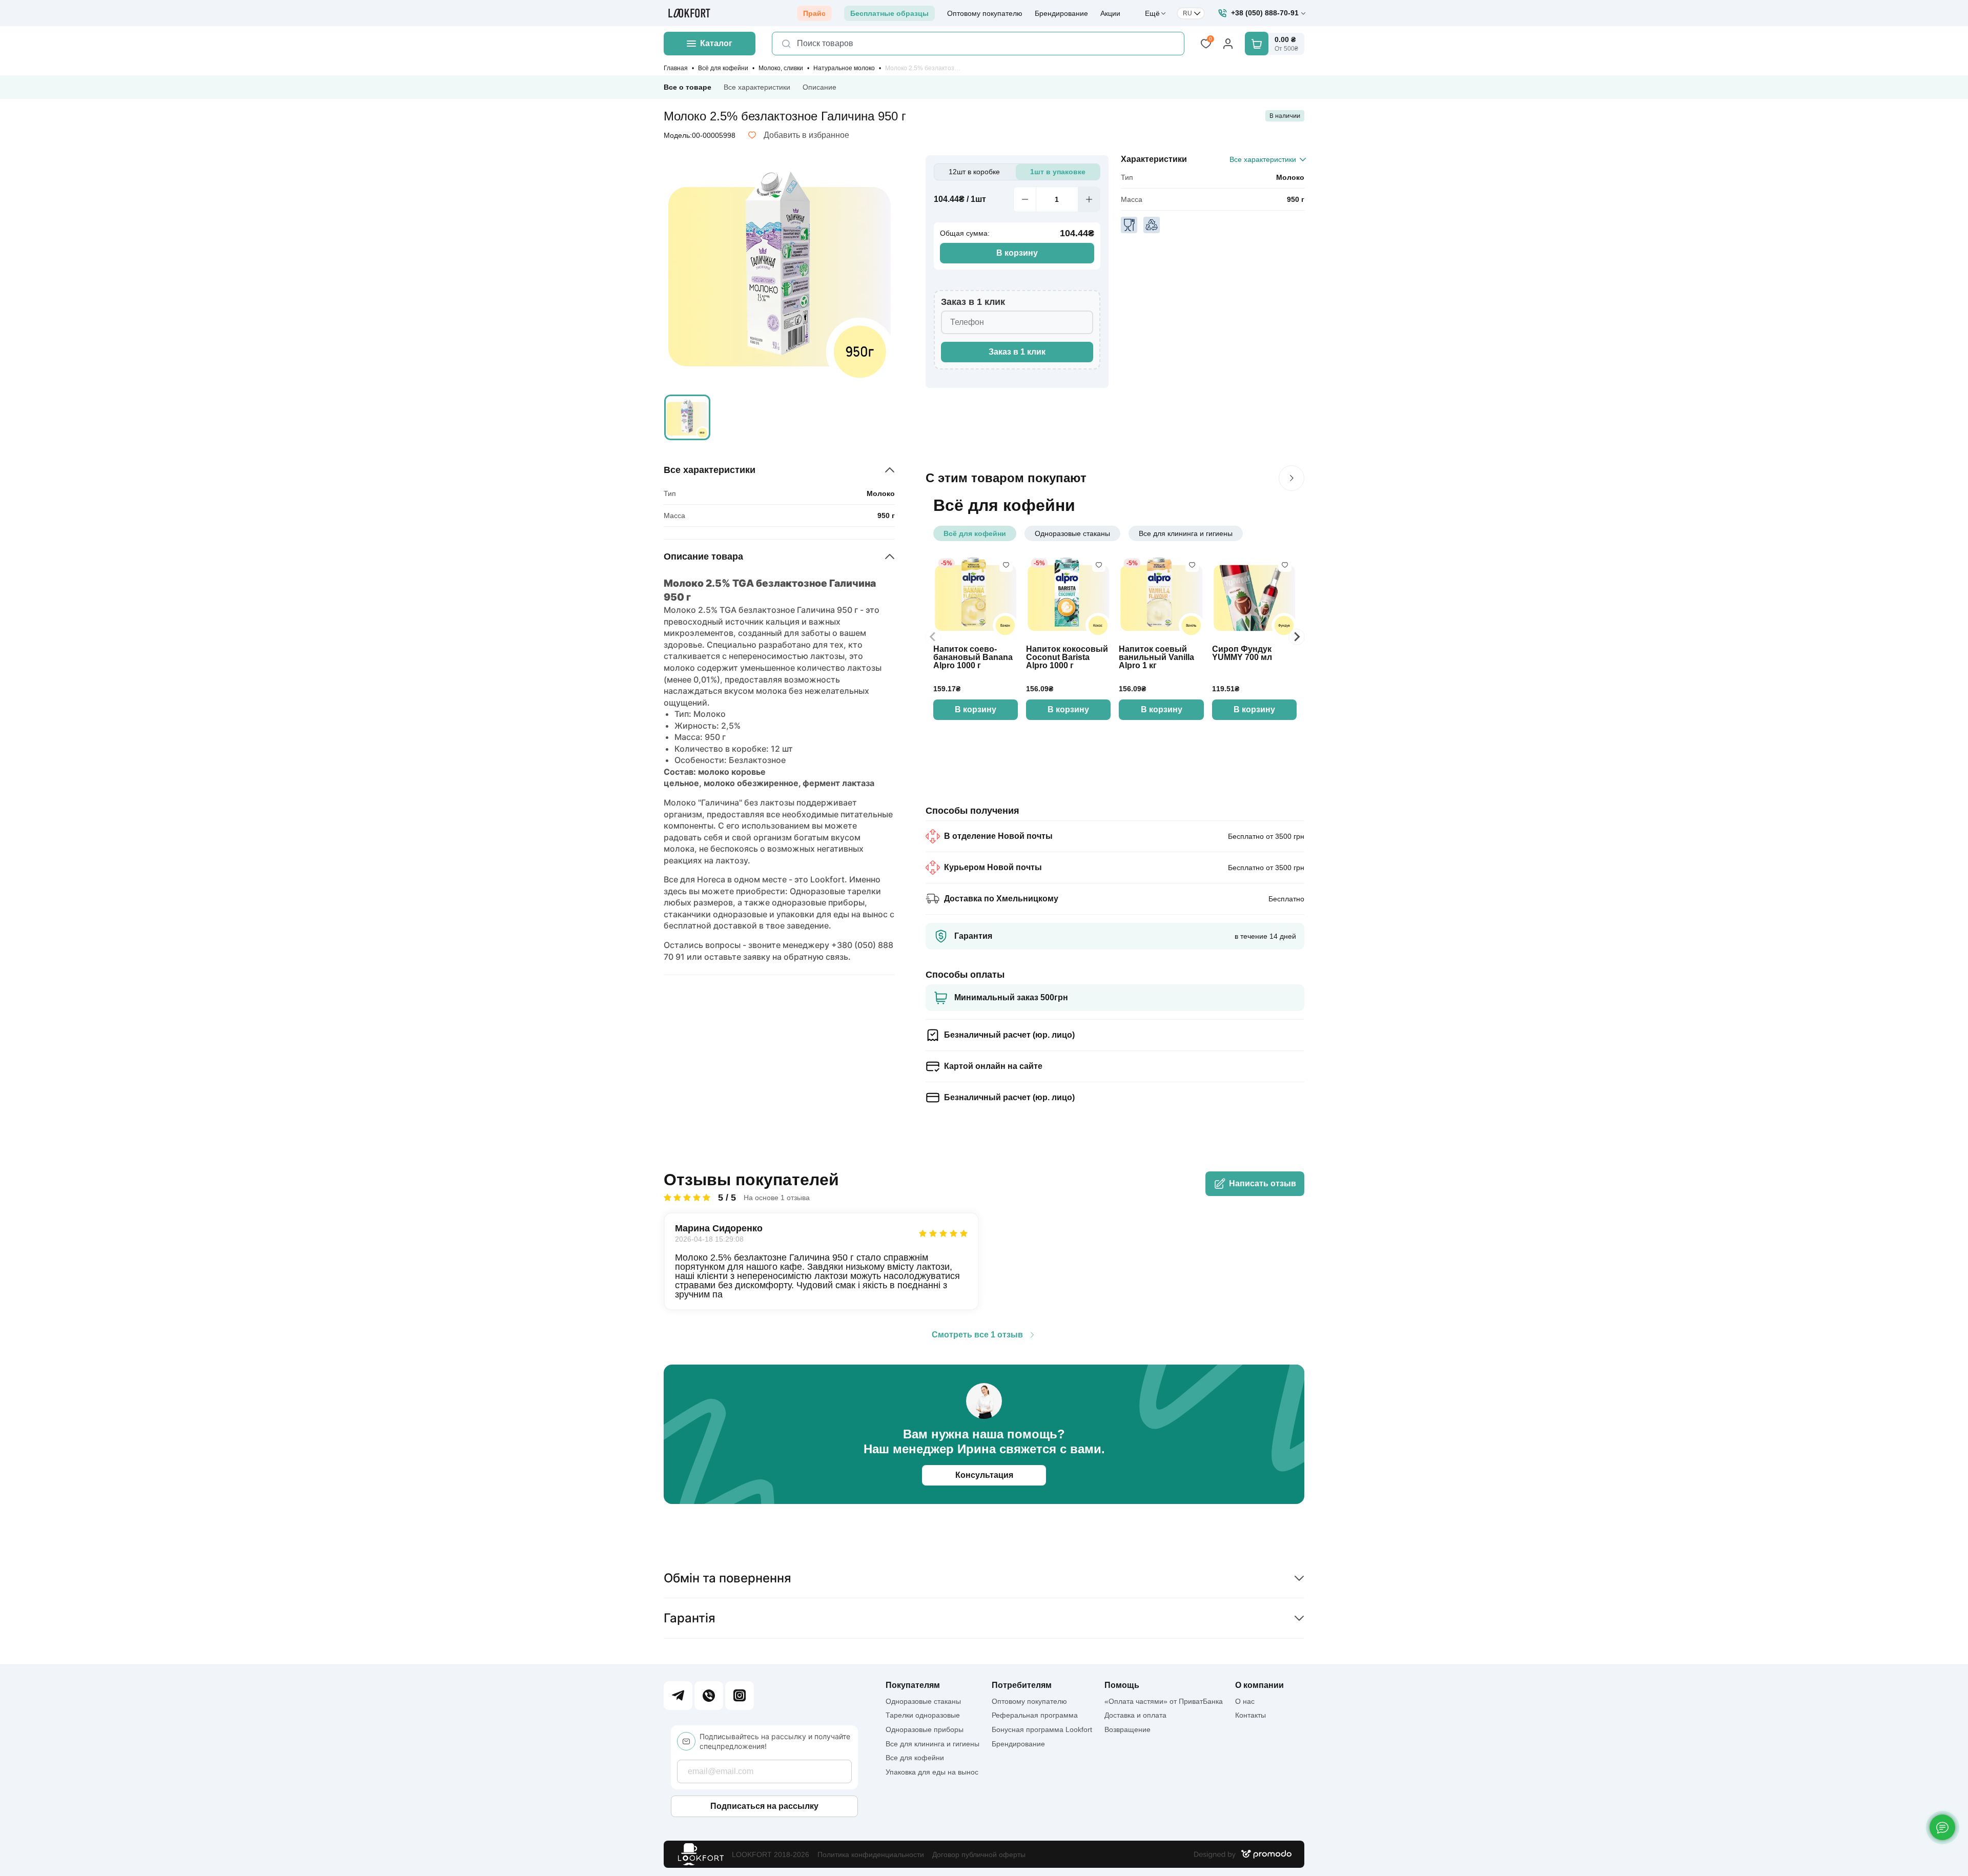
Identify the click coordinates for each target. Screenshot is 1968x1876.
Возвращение (1127, 1729)
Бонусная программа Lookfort (1042, 1729)
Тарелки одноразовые (923, 1715)
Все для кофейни (915, 1758)
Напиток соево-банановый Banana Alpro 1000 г (973, 657)
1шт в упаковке (1058, 172)
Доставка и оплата (1135, 1715)
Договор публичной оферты (979, 1854)
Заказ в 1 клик (1017, 352)
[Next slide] (1297, 637)
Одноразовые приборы (925, 1729)
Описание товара (703, 556)
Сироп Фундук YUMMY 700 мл (1242, 653)
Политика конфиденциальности (871, 1854)
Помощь (1122, 1685)
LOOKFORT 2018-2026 (771, 1854)
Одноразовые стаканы (1072, 533)
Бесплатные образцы (889, 13)
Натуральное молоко (844, 68)
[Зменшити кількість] (1024, 199)
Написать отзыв (1263, 1183)
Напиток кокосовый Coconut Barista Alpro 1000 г (1067, 657)
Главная (676, 68)
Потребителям (1022, 1685)
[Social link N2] (709, 1696)
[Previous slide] (933, 637)
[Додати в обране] (1006, 565)
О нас (1245, 1701)
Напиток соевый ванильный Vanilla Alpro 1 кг (1156, 657)
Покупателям (913, 1685)
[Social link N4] (740, 1696)
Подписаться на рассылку (764, 1806)
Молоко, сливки (781, 68)
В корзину (1017, 253)
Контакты (1250, 1715)
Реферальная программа (1035, 1715)
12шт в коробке (974, 172)
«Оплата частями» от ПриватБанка (1164, 1701)
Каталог (716, 43)
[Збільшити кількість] (1089, 199)
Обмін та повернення (727, 1578)
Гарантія (690, 1618)
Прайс (814, 13)
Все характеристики (757, 87)
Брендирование (1061, 13)
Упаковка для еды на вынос (932, 1772)
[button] (687, 418)
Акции (1110, 13)
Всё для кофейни (723, 68)
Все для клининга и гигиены (1186, 533)
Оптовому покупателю (985, 13)
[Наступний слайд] (1291, 478)
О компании (1259, 1685)
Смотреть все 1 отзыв (977, 1335)
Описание (819, 87)
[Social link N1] (678, 1696)
